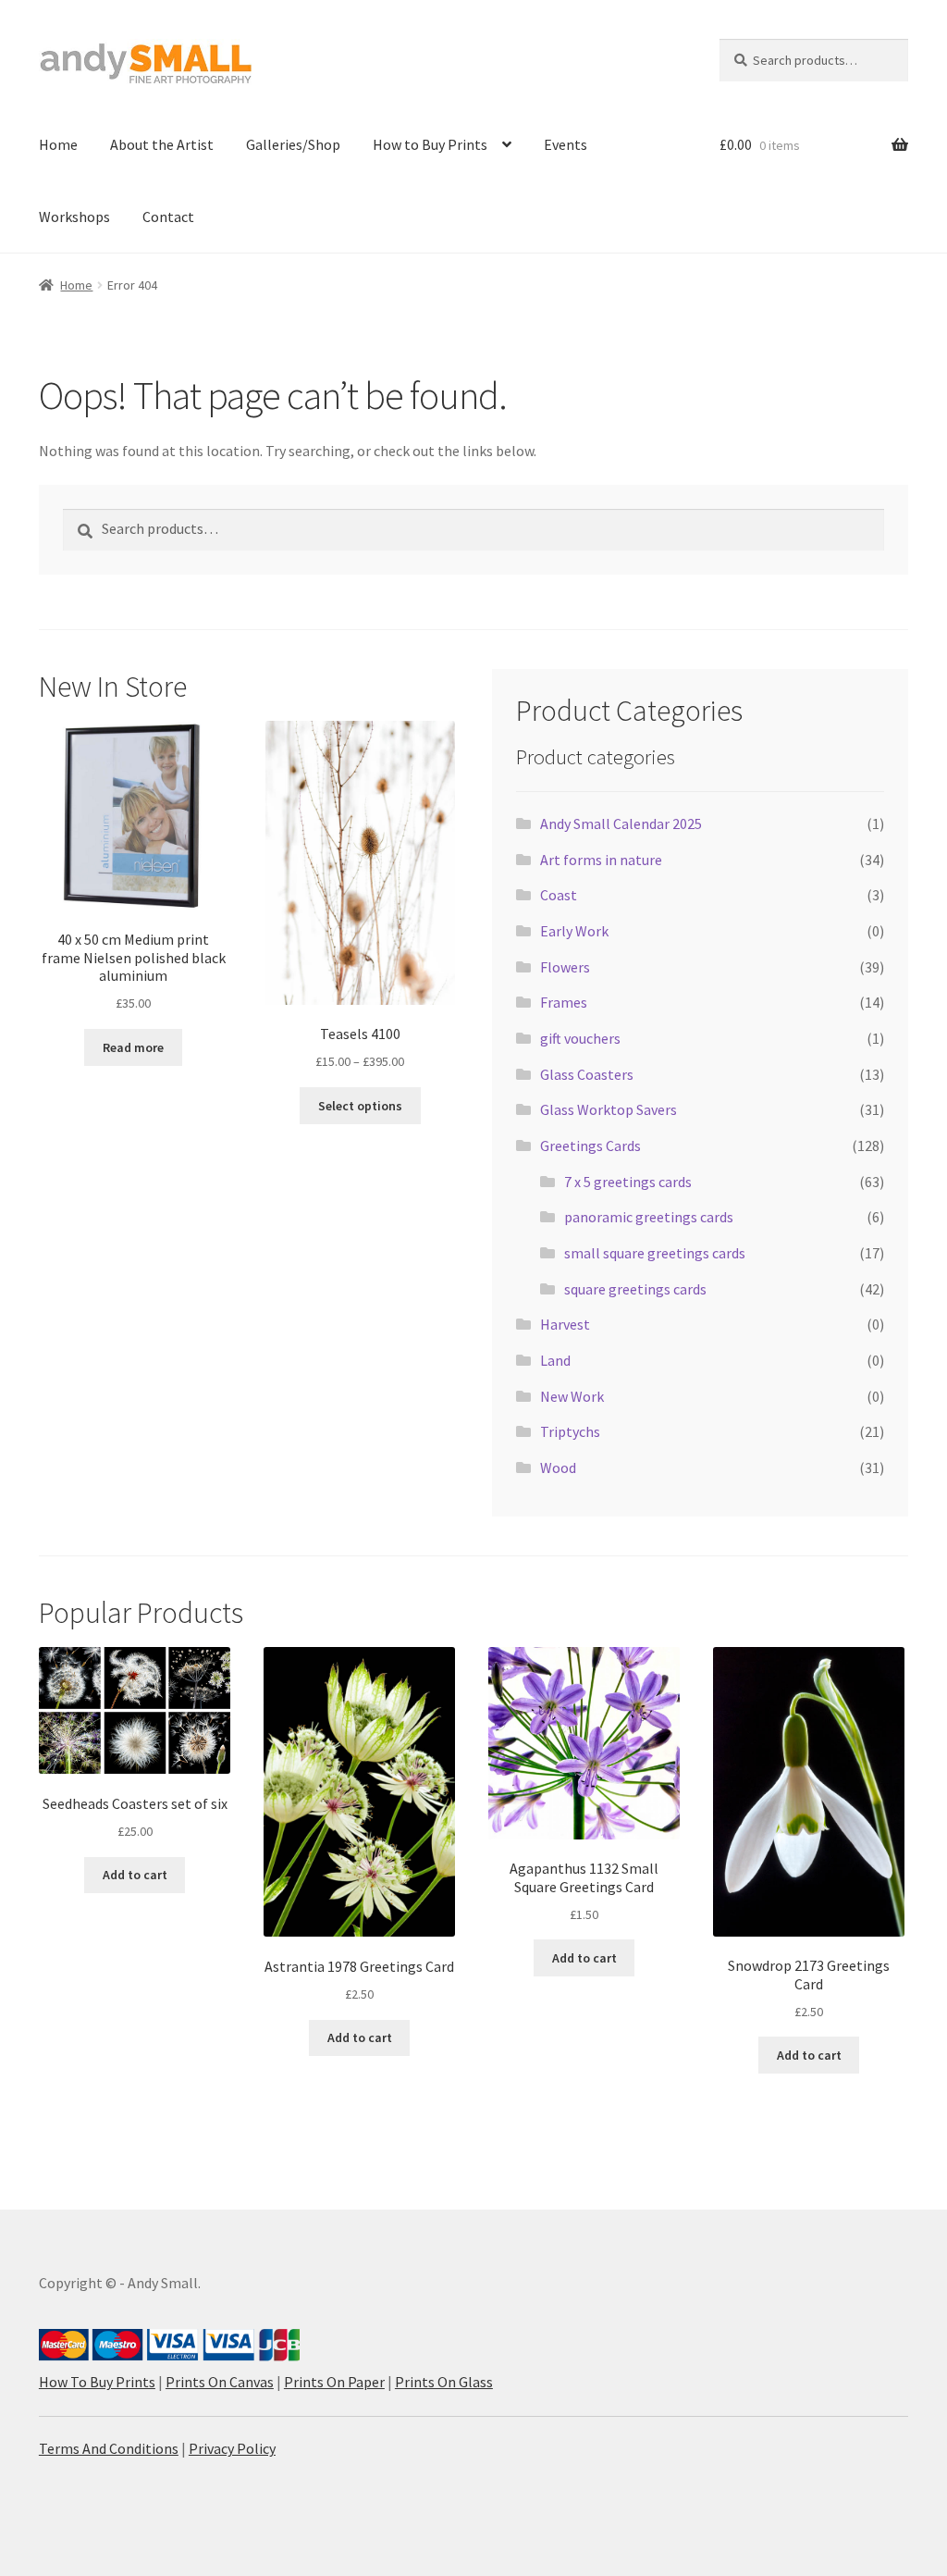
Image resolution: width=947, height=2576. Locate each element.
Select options (360, 1106)
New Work (572, 1396)
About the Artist (162, 144)
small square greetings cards (655, 1253)
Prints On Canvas (220, 2382)
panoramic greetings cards (649, 1217)
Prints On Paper (334, 2382)
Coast (559, 895)
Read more (133, 1047)
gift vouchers (580, 1038)
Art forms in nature (601, 860)
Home (58, 144)
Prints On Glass (444, 2382)
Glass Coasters (587, 1074)
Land (555, 1360)
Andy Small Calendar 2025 (621, 824)
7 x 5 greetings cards (628, 1182)
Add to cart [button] (135, 1875)
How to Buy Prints (430, 144)
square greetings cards (635, 1289)
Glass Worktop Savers (609, 1109)
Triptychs (570, 1431)
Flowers (565, 967)
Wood (558, 1468)
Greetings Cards (590, 1146)
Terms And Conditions (109, 2448)
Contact (168, 217)
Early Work (574, 931)
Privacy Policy (232, 2448)
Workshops (74, 217)
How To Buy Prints (97, 2382)
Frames (564, 1002)
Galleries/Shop (293, 144)
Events (566, 144)
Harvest (565, 1324)
